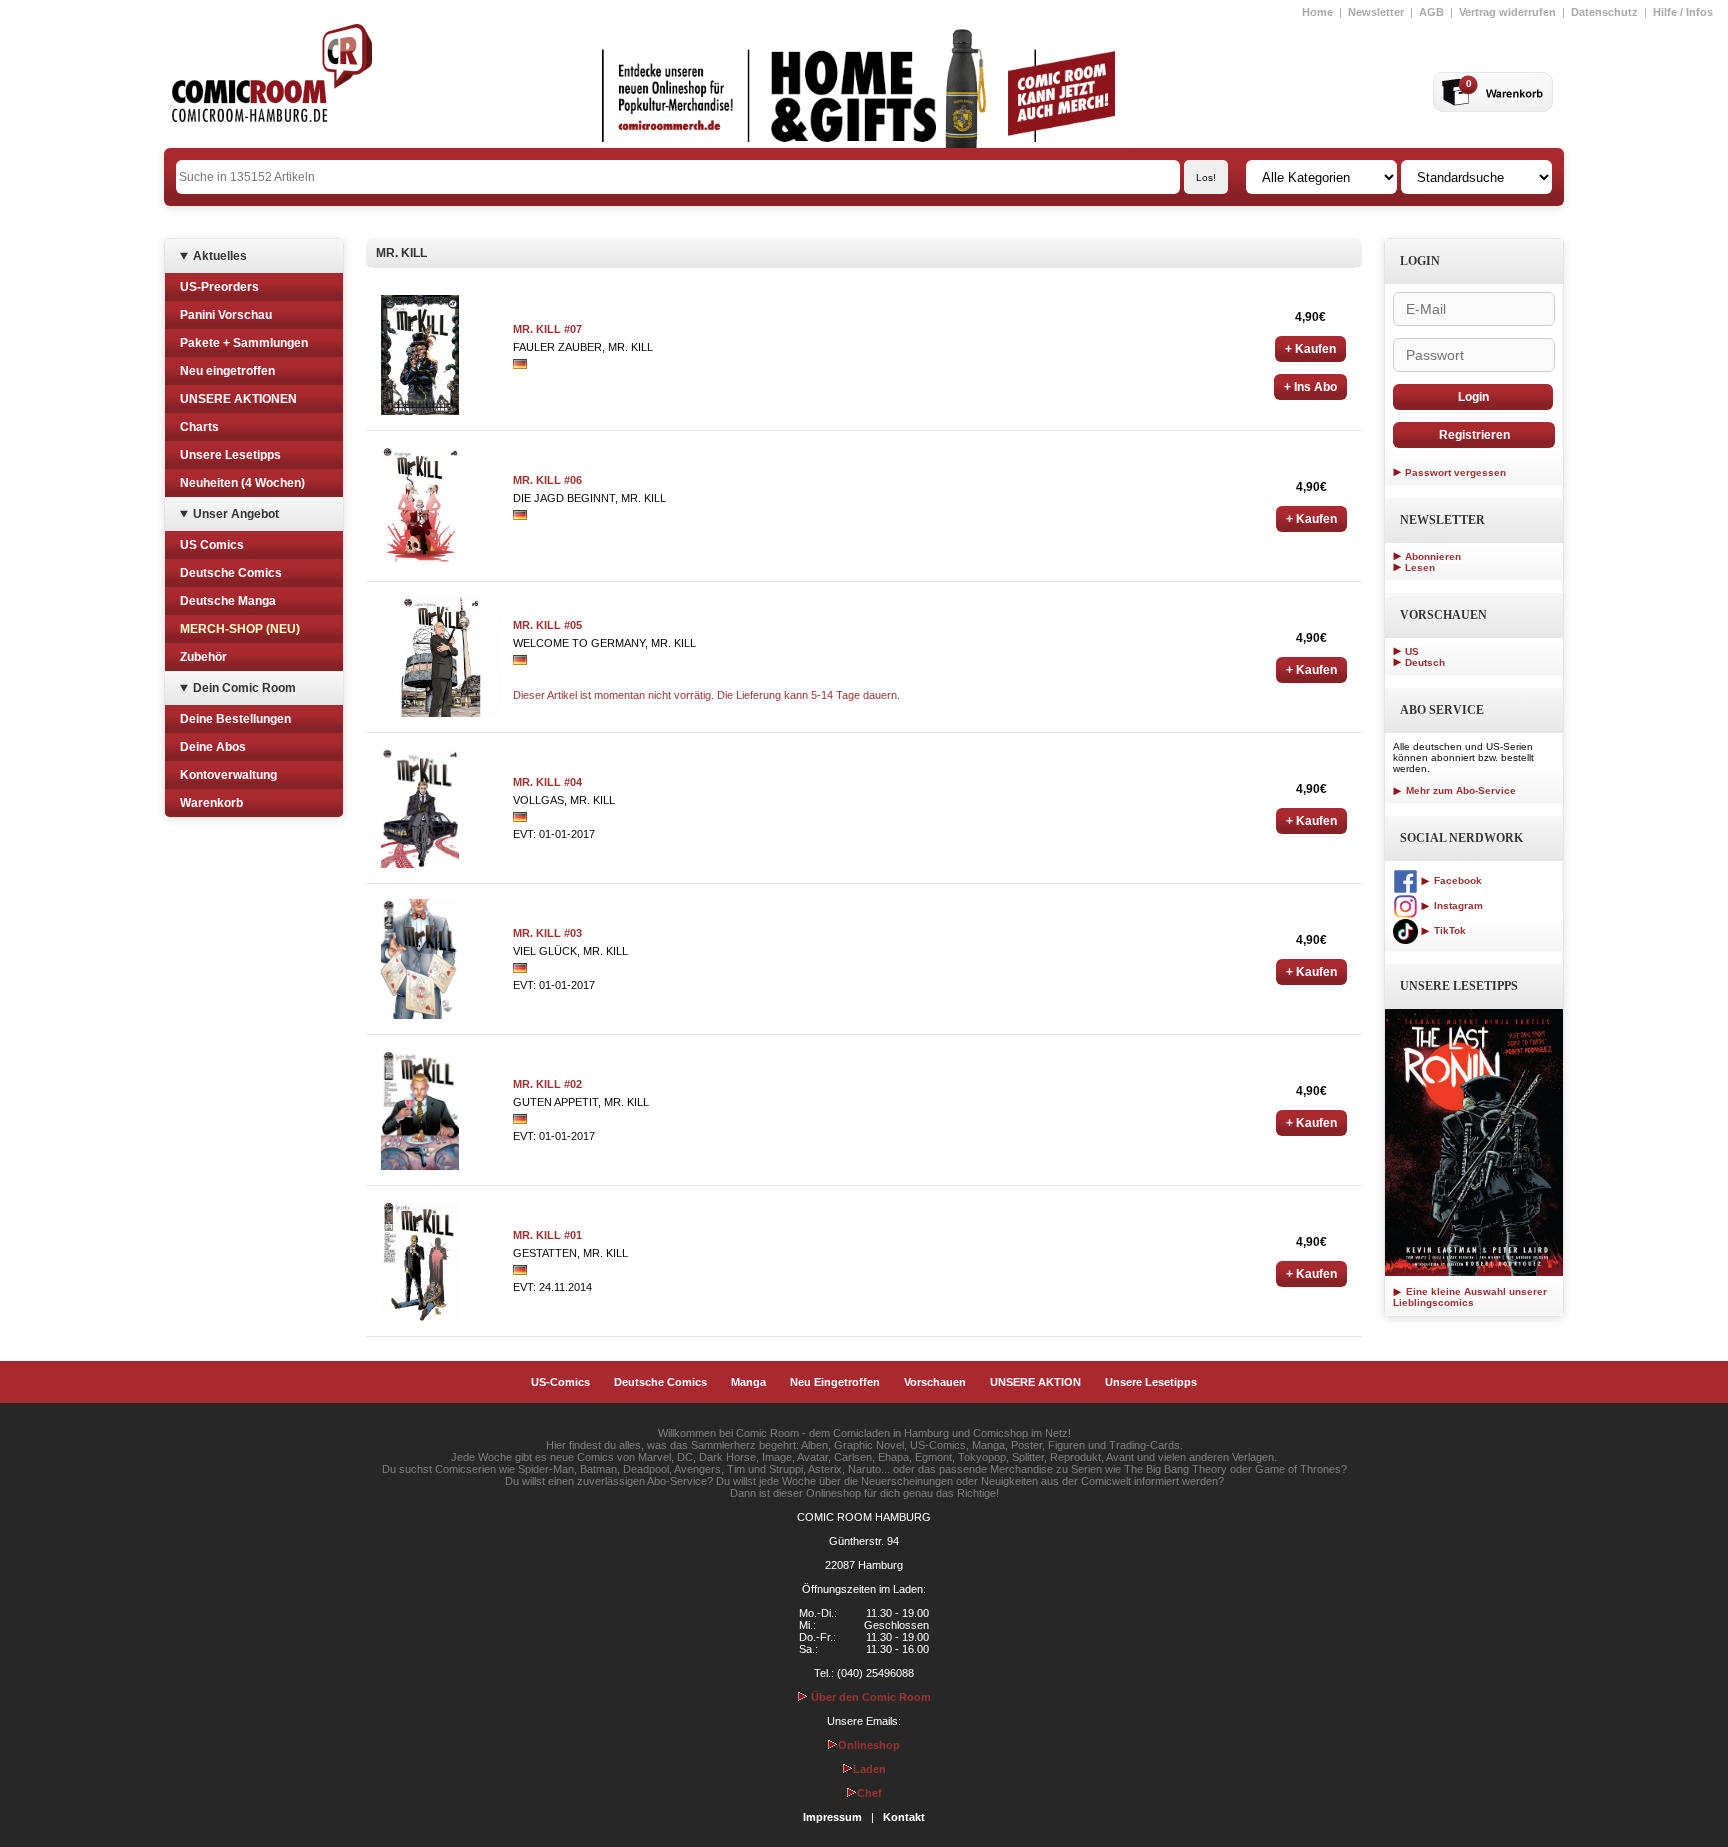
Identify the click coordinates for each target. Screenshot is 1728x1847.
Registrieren (1474, 435)
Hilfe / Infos (1683, 12)
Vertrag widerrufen (1507, 12)
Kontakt (904, 1817)
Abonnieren (1433, 556)
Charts (199, 427)
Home (1317, 12)
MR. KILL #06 (547, 480)
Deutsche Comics (231, 573)
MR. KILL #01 (547, 1235)
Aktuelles (220, 256)
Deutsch (1425, 662)
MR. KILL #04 (547, 782)
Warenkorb (211, 803)
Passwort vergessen (1455, 472)
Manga (748, 1382)
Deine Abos (213, 747)
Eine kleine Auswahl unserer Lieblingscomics (1470, 1297)
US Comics (212, 545)
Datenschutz (1604, 12)
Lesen (1420, 567)
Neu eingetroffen (227, 371)
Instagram (1457, 905)
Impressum (832, 1817)
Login (1473, 397)
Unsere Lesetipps (230, 455)
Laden (869, 1769)
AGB (1431, 12)
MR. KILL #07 (547, 329)
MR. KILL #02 (547, 1084)
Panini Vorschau (226, 315)
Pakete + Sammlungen (244, 343)
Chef (869, 1793)
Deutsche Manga (228, 601)
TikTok (1448, 930)
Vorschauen (935, 1382)
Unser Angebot (236, 514)
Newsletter (1376, 12)
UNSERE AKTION (1035, 1382)
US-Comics (560, 1382)
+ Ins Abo (1310, 387)
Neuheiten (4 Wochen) (242, 483)
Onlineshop (869, 1745)
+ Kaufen (1310, 349)
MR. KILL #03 (547, 933)
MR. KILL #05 (547, 625)
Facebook (1456, 880)
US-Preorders (219, 287)
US (1412, 651)
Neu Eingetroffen (835, 1382)
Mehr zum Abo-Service (1459, 790)
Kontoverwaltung (228, 775)
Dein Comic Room (244, 688)
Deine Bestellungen (235, 719)
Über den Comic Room (869, 1697)
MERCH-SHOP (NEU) (240, 629)
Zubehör (203, 657)
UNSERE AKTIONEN (238, 399)
